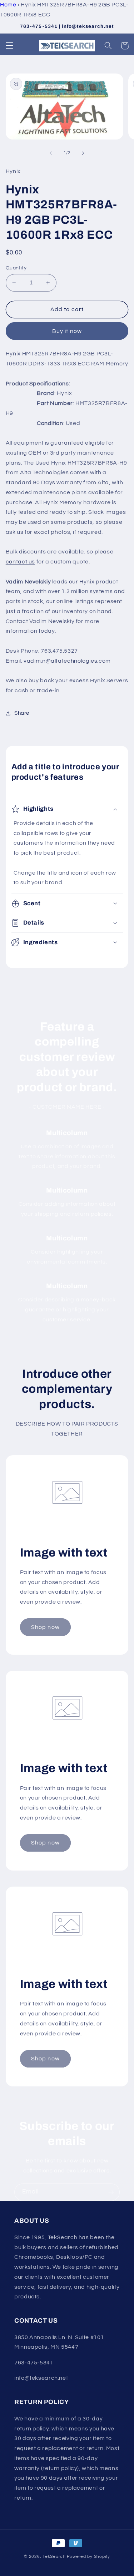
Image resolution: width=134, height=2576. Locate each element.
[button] (9, 46)
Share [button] (22, 713)
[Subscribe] (111, 2192)
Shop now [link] (45, 1627)
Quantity (16, 268)
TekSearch (54, 2557)
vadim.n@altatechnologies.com (67, 661)
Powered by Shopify (88, 2557)
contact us (20, 562)
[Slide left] (51, 153)
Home (8, 5)
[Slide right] (83, 153)
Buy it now (67, 331)
